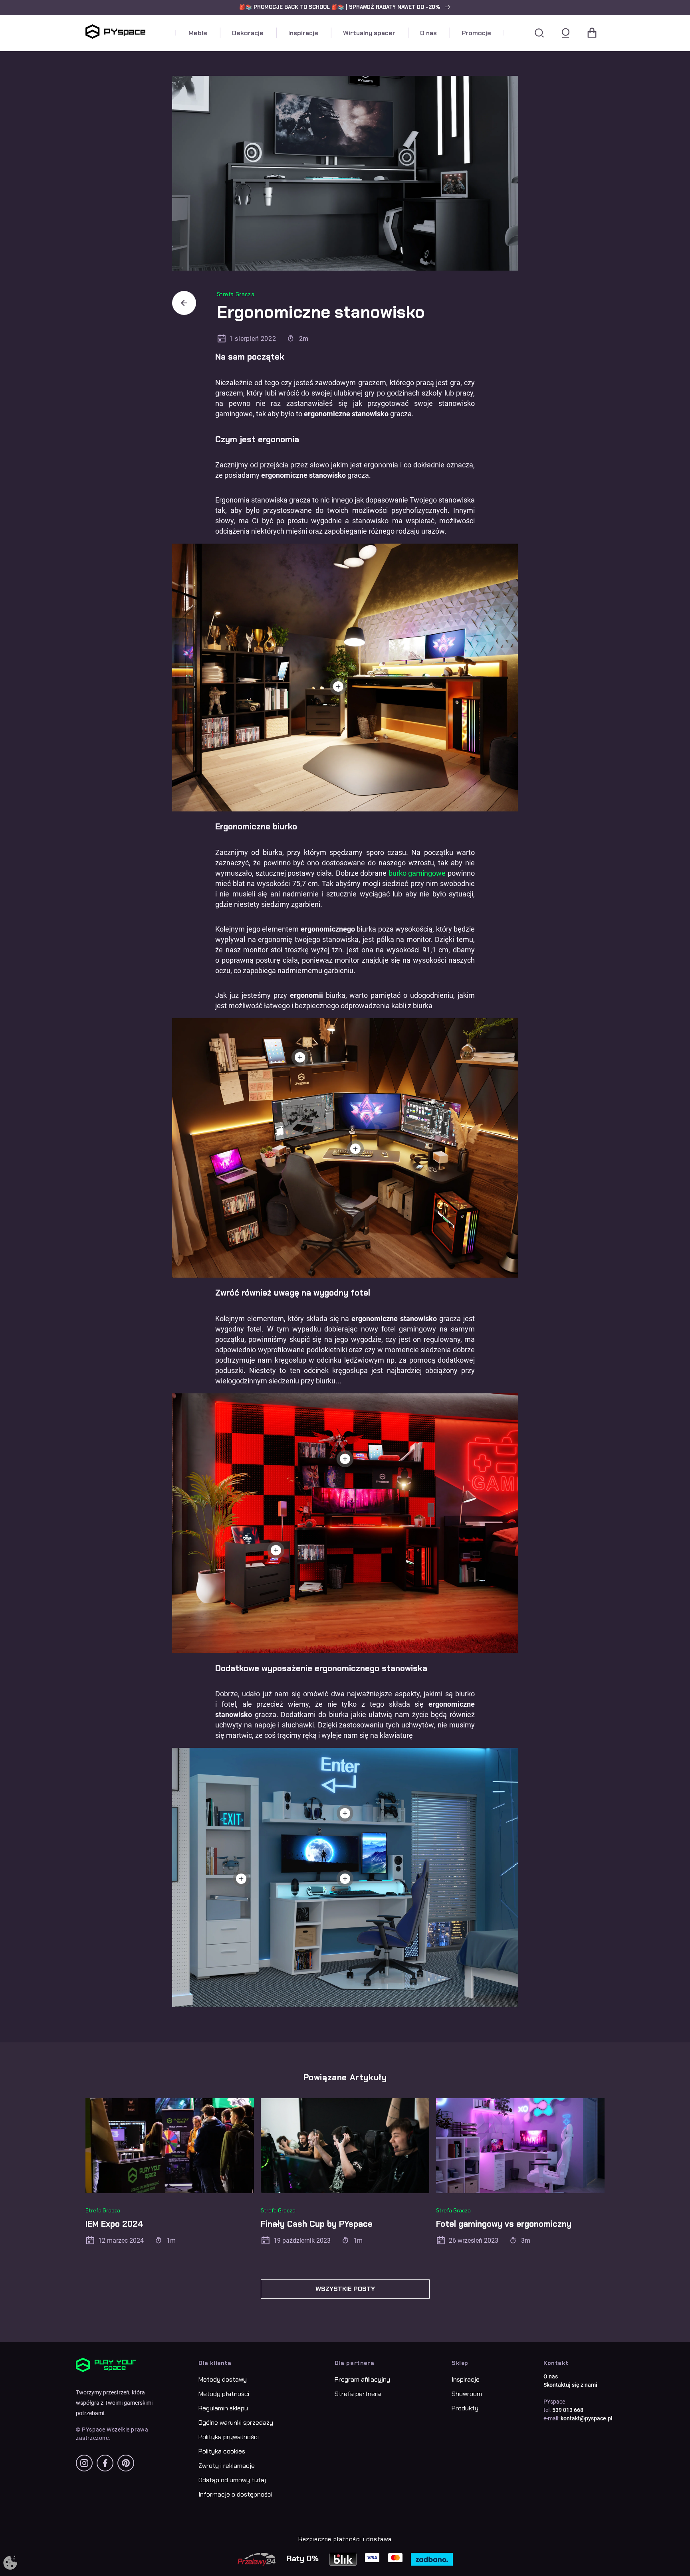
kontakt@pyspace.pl (587, 2418)
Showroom (467, 2394)
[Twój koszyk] (592, 33)
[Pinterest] (126, 2463)
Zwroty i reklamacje (227, 2466)
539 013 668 (568, 2410)
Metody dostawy (223, 2379)
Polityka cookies (222, 2451)
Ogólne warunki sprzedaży (236, 2423)
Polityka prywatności (229, 2437)
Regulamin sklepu (223, 2408)
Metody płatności (224, 2394)
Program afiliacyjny (362, 2379)
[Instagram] (84, 2463)
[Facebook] (105, 2463)
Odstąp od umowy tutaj (232, 2480)
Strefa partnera (358, 2394)
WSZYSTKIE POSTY (345, 2289)
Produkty (465, 2408)
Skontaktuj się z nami (570, 2385)
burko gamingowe (417, 873)
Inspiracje (466, 2379)
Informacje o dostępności (235, 2494)
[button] (345, 7)
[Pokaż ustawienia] (10, 2563)
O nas (551, 2376)
